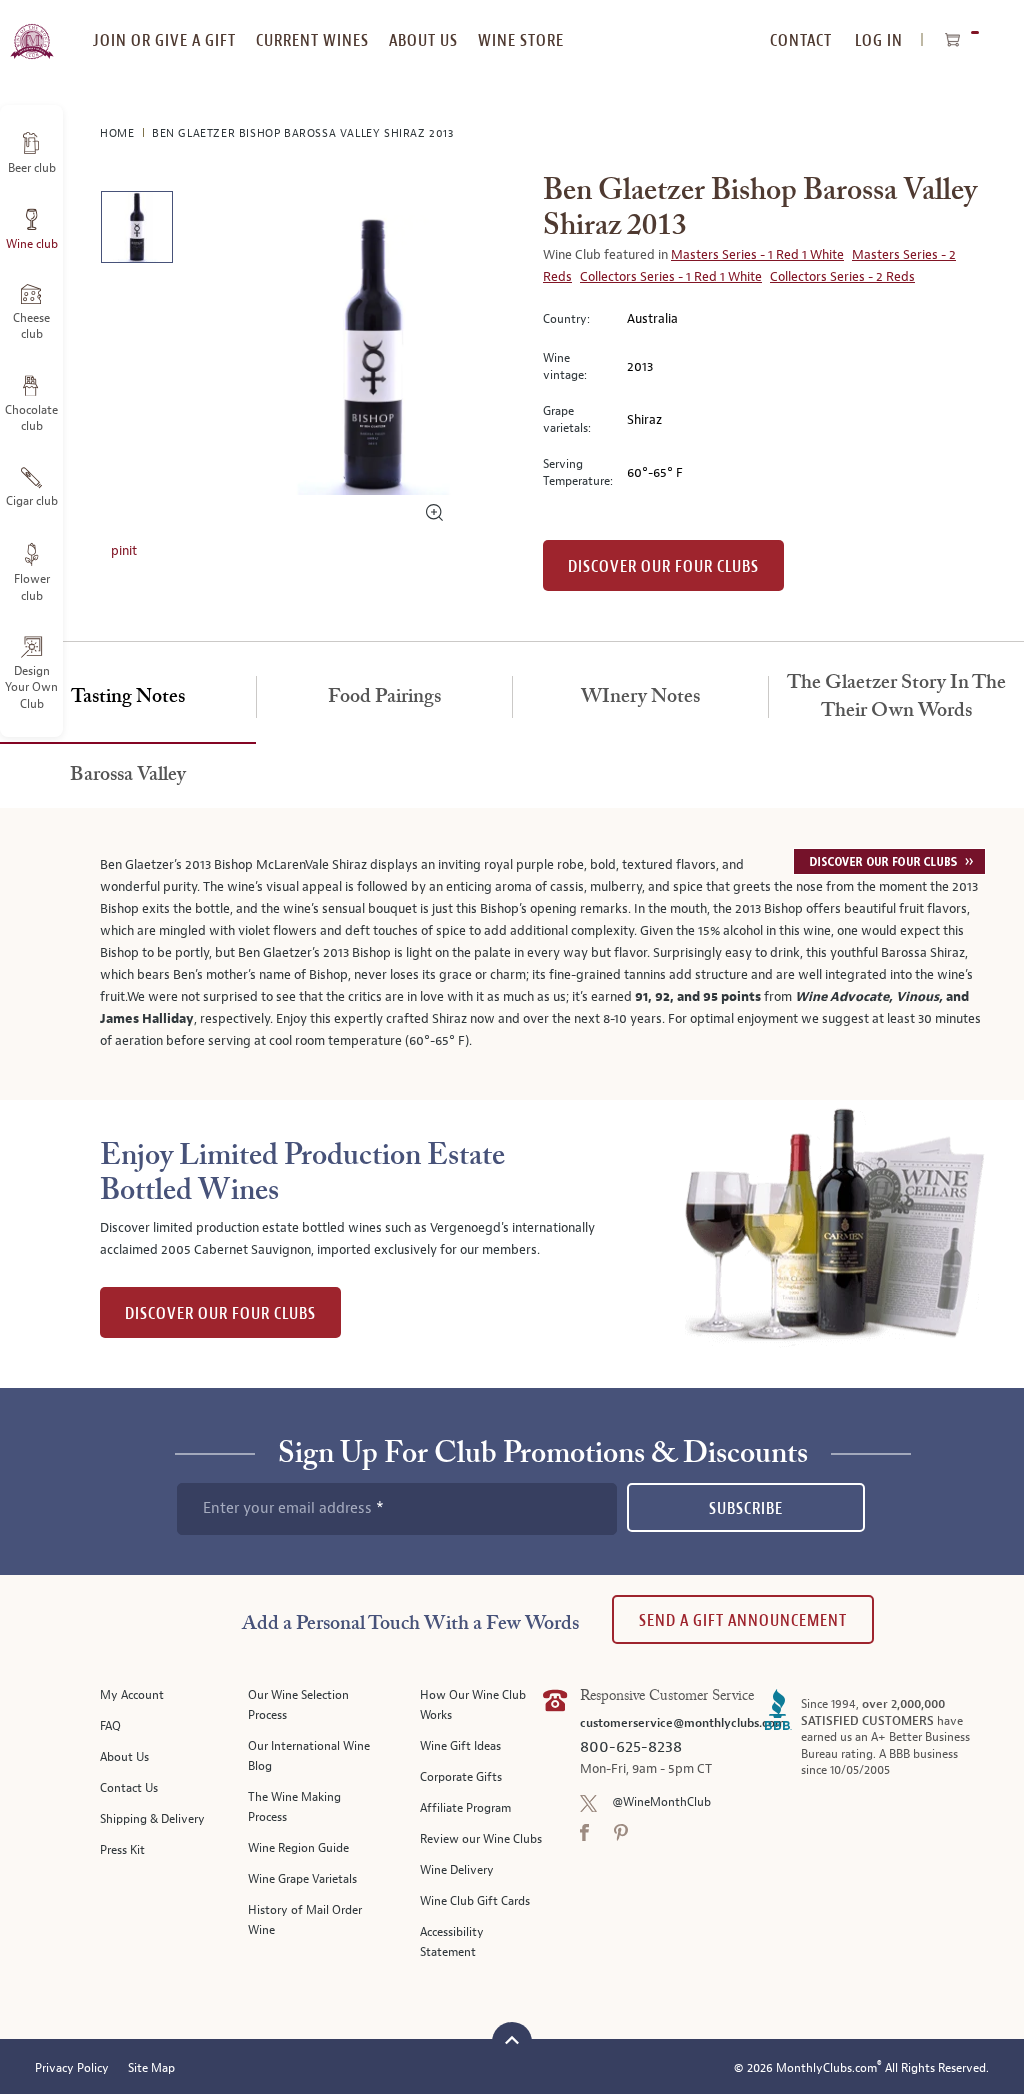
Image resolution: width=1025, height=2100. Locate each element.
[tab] (128, 698)
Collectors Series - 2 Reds (842, 277)
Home (119, 133)
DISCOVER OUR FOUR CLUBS (220, 1313)
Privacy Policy (72, 2068)
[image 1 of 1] (136, 230)
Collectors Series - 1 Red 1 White (671, 277)
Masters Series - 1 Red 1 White (757, 255)
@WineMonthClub (661, 1802)
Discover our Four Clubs (663, 566)
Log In (879, 40)
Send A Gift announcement (743, 1620)
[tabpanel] (512, 954)
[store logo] (31, 30)
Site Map (151, 2068)
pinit (124, 551)
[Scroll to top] (512, 2039)
